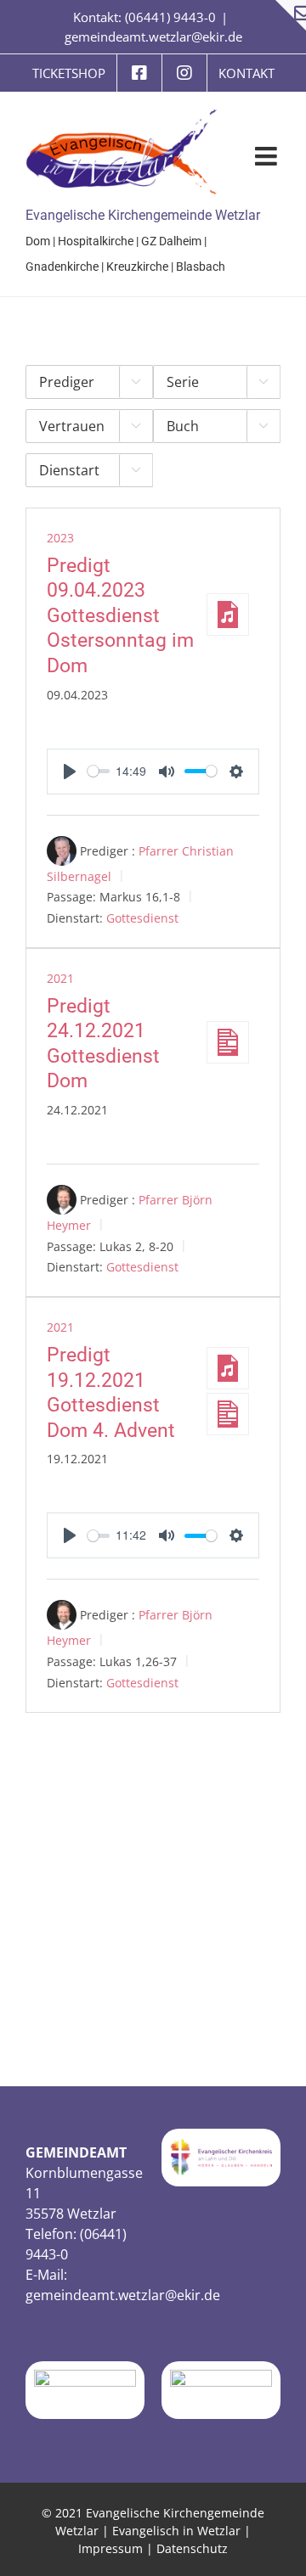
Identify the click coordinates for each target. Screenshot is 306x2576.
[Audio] (228, 615)
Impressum (110, 2548)
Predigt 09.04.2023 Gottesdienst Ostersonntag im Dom (120, 616)
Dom (38, 241)
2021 (60, 978)
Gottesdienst (142, 918)
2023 (60, 538)
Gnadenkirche (62, 267)
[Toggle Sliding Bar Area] (291, 15)
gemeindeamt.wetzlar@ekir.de (153, 36)
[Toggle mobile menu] (268, 156)
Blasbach (201, 267)
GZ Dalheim (171, 241)
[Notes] (228, 1042)
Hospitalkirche (96, 241)
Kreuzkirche (137, 267)
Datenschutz (192, 2548)
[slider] (99, 771)
